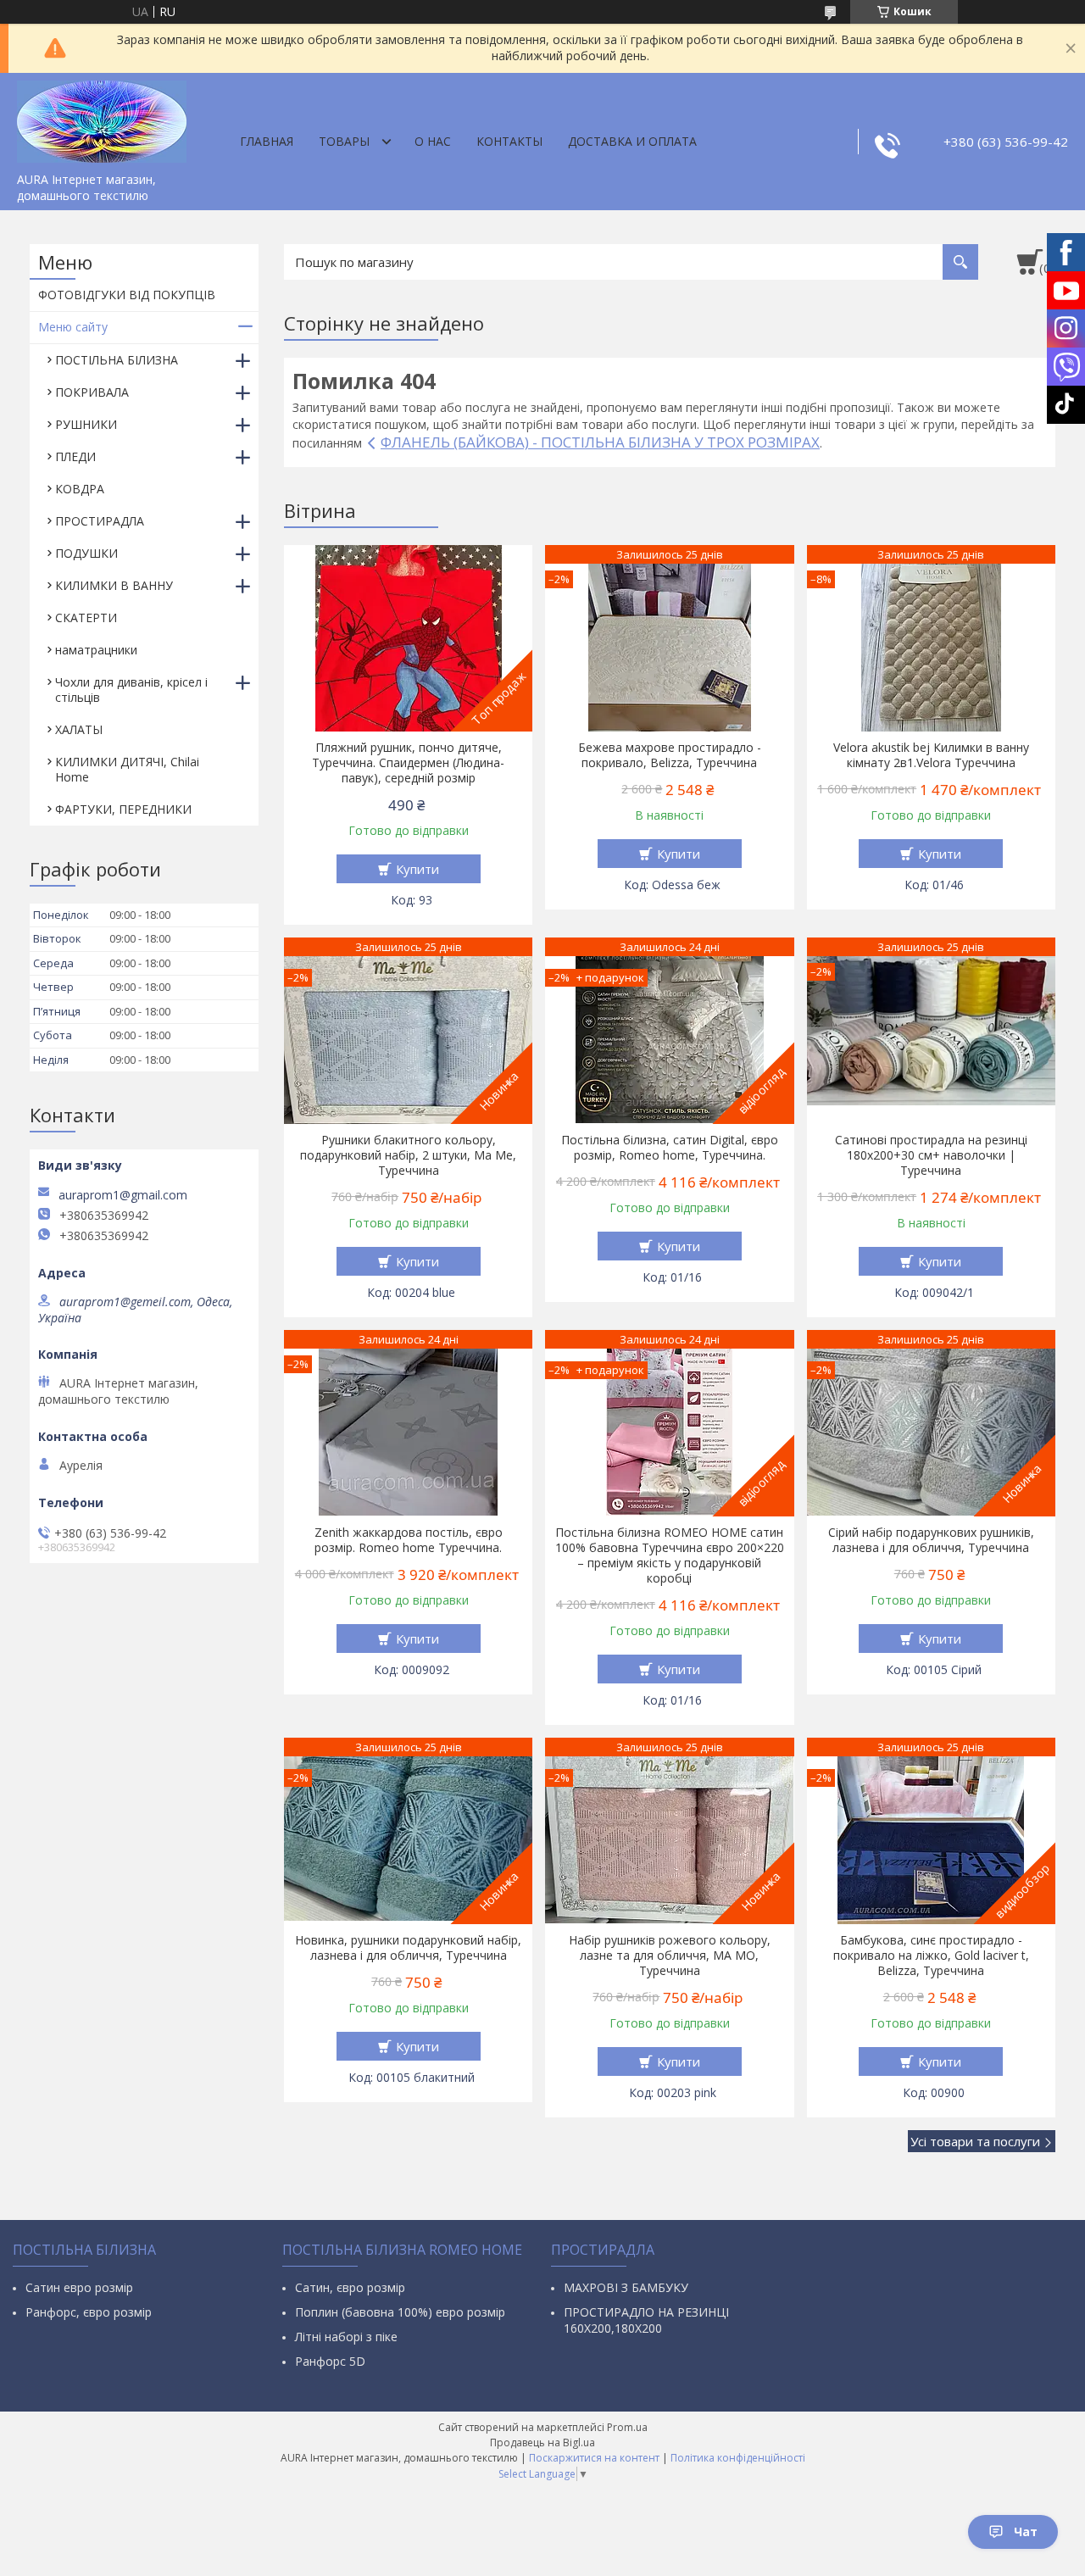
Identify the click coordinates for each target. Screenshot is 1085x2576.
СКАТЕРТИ (86, 618)
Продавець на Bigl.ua (542, 2442)
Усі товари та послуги (975, 2141)
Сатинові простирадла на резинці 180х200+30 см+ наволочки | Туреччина (931, 1155)
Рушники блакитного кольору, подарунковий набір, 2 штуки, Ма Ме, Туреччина (408, 1155)
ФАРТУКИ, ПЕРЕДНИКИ (123, 809)
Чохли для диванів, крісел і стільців (131, 690)
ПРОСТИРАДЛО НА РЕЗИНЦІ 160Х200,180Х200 (646, 2320)
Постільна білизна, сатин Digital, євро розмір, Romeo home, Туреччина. (670, 1148)
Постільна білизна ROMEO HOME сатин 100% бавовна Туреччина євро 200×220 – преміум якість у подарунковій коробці (670, 1555)
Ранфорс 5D (330, 2361)
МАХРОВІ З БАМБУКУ (626, 2287)
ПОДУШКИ (86, 553)
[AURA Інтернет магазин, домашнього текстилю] (102, 119)
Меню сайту (73, 327)
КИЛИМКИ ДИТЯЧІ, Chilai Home (127, 769)
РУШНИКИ (86, 424)
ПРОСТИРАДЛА (100, 521)
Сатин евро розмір (79, 2287)
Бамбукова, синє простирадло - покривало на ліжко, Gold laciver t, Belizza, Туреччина (931, 1956)
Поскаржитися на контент (594, 2458)
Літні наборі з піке (346, 2337)
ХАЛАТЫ (79, 729)
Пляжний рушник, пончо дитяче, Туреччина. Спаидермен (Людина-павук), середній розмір (408, 763)
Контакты (509, 141)
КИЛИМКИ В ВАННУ (114, 585)
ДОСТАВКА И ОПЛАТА (632, 141)
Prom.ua (627, 2427)
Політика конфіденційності (738, 2458)
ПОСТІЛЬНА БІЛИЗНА (117, 360)
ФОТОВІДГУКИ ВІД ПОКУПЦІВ (127, 295)
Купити (417, 869)
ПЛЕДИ (75, 456)
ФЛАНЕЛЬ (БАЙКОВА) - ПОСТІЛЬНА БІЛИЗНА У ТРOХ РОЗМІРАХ (600, 442)
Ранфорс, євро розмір (89, 2312)
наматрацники (96, 650)
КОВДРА (80, 489)
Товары (344, 141)
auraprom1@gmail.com (123, 1195)
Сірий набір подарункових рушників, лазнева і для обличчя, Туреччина (931, 1540)
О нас (433, 141)
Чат (1026, 2531)
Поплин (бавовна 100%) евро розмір (400, 2312)
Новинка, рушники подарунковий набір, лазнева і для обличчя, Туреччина (408, 1948)
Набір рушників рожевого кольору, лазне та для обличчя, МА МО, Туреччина (670, 1956)
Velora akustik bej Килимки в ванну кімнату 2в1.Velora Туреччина (931, 755)
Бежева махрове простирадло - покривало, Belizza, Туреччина (670, 755)
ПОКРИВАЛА (92, 392)
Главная (267, 141)
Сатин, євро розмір (350, 2287)
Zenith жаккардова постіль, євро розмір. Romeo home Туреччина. (409, 1540)
